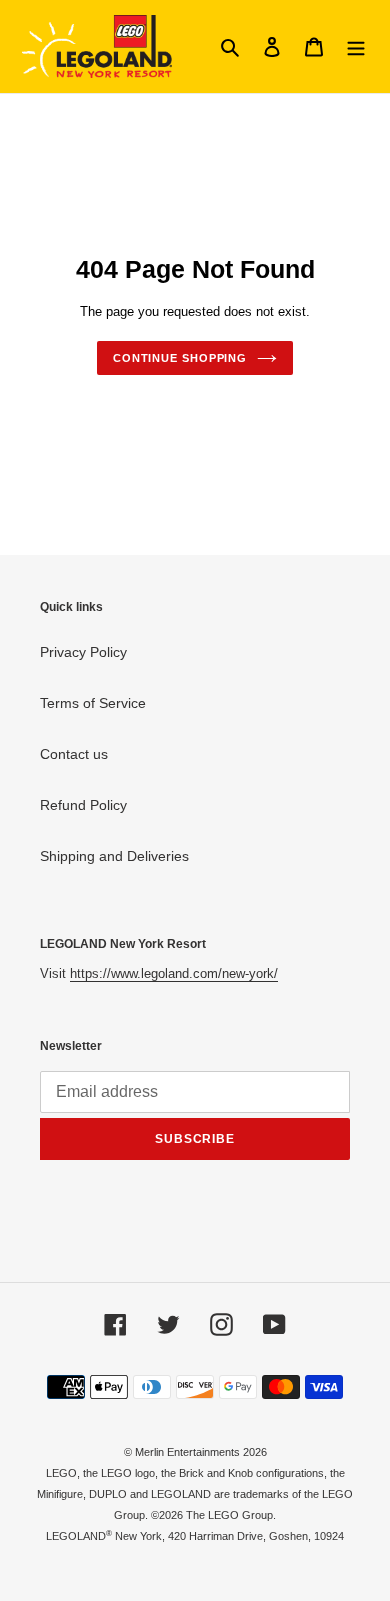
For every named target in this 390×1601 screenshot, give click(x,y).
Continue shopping (180, 358)
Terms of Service (93, 703)
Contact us (74, 754)
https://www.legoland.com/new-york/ (174, 973)
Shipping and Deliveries (114, 856)
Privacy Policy (83, 652)
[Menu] (356, 46)
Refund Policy (83, 805)
